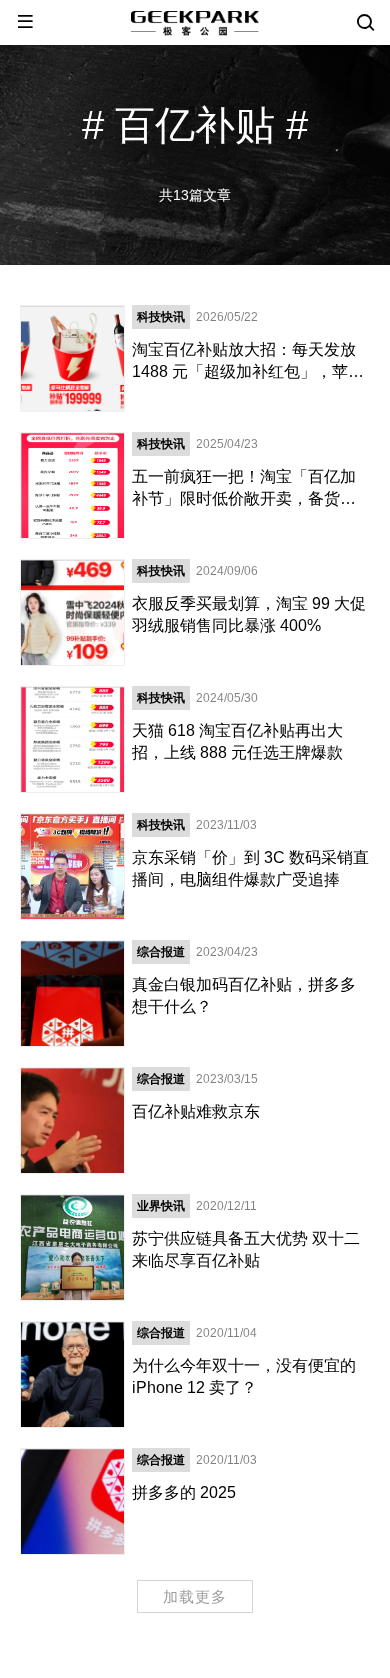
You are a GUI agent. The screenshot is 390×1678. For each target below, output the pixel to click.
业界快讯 (161, 1206)
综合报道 (161, 952)
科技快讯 (161, 317)
